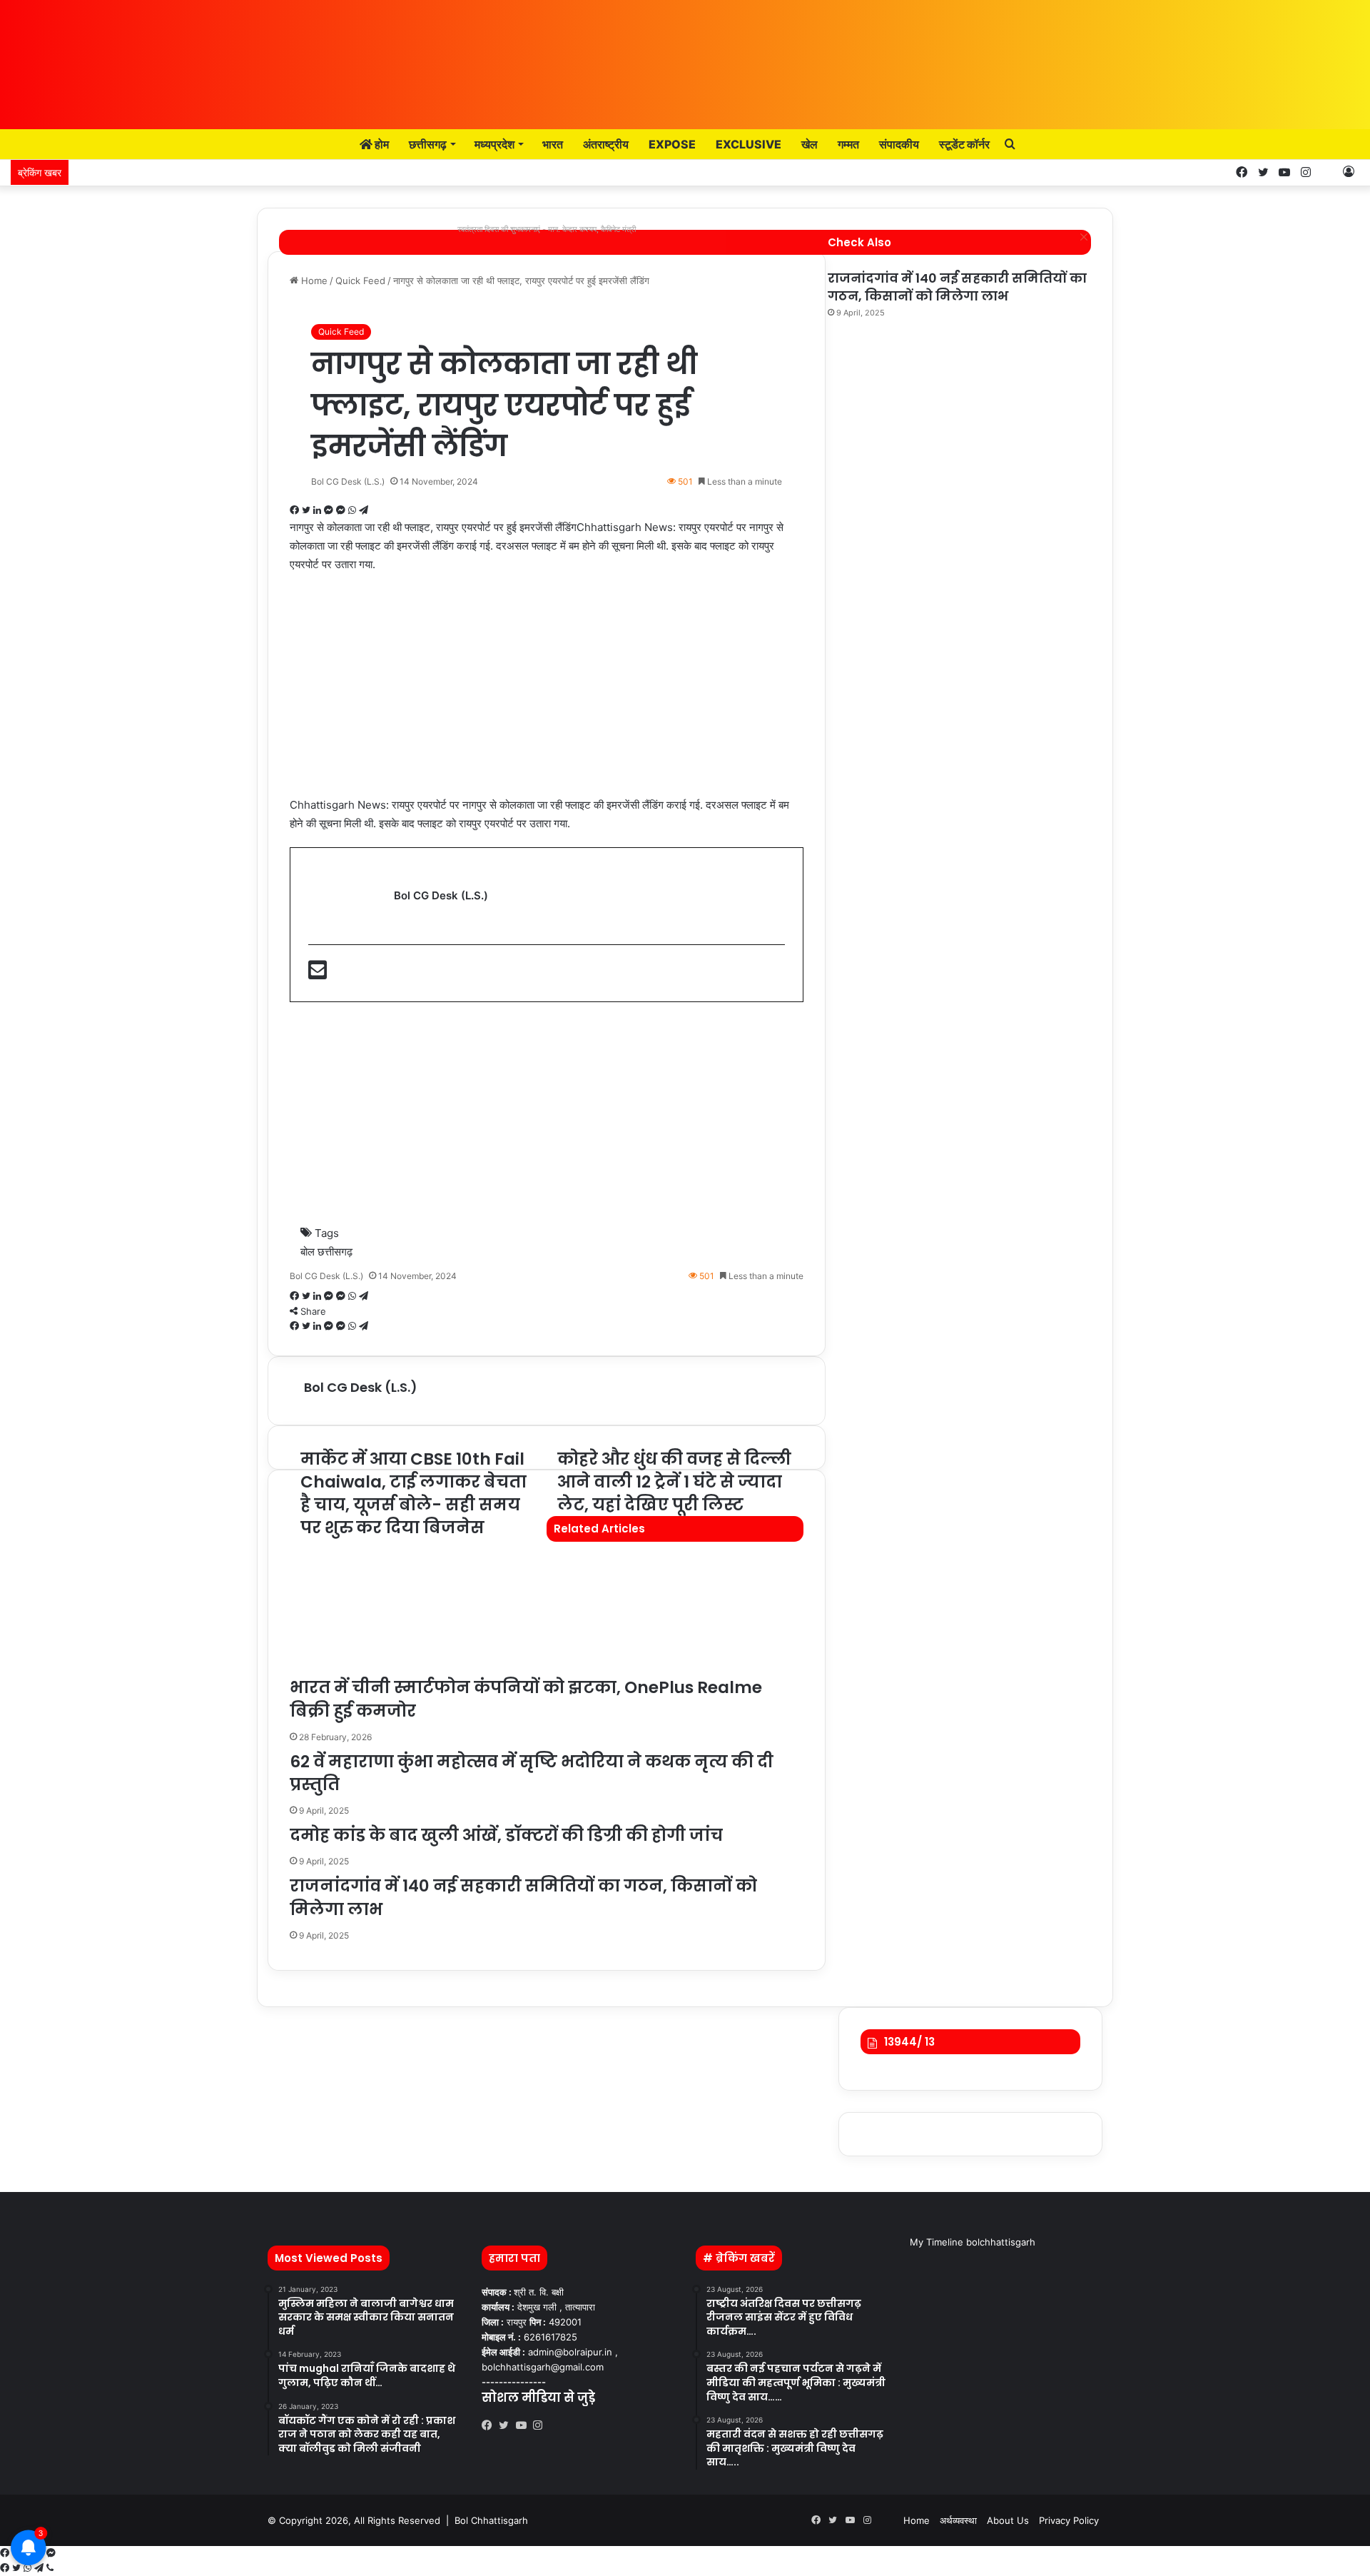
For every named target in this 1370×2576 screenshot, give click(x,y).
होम (381, 144)
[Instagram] (542, 2425)
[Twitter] (507, 2425)
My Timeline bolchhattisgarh (973, 2242)
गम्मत (848, 144)
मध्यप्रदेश (494, 144)
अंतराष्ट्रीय (606, 144)
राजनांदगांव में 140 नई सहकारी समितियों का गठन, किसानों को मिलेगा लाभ (957, 287)
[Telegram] (40, 2568)
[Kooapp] (1327, 172)
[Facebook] (490, 2425)
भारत (553, 144)
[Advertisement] (547, 692)
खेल (810, 144)
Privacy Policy (1069, 2520)
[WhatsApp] (29, 2568)
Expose (672, 144)
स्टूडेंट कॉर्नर (964, 144)
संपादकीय (899, 144)
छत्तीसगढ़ (428, 144)
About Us (1008, 2520)
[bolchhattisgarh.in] (685, 57)
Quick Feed (341, 332)
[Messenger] (51, 2553)
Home (917, 2520)
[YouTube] (524, 2425)
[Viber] (50, 2568)
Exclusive (749, 144)
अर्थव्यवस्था (958, 2520)
